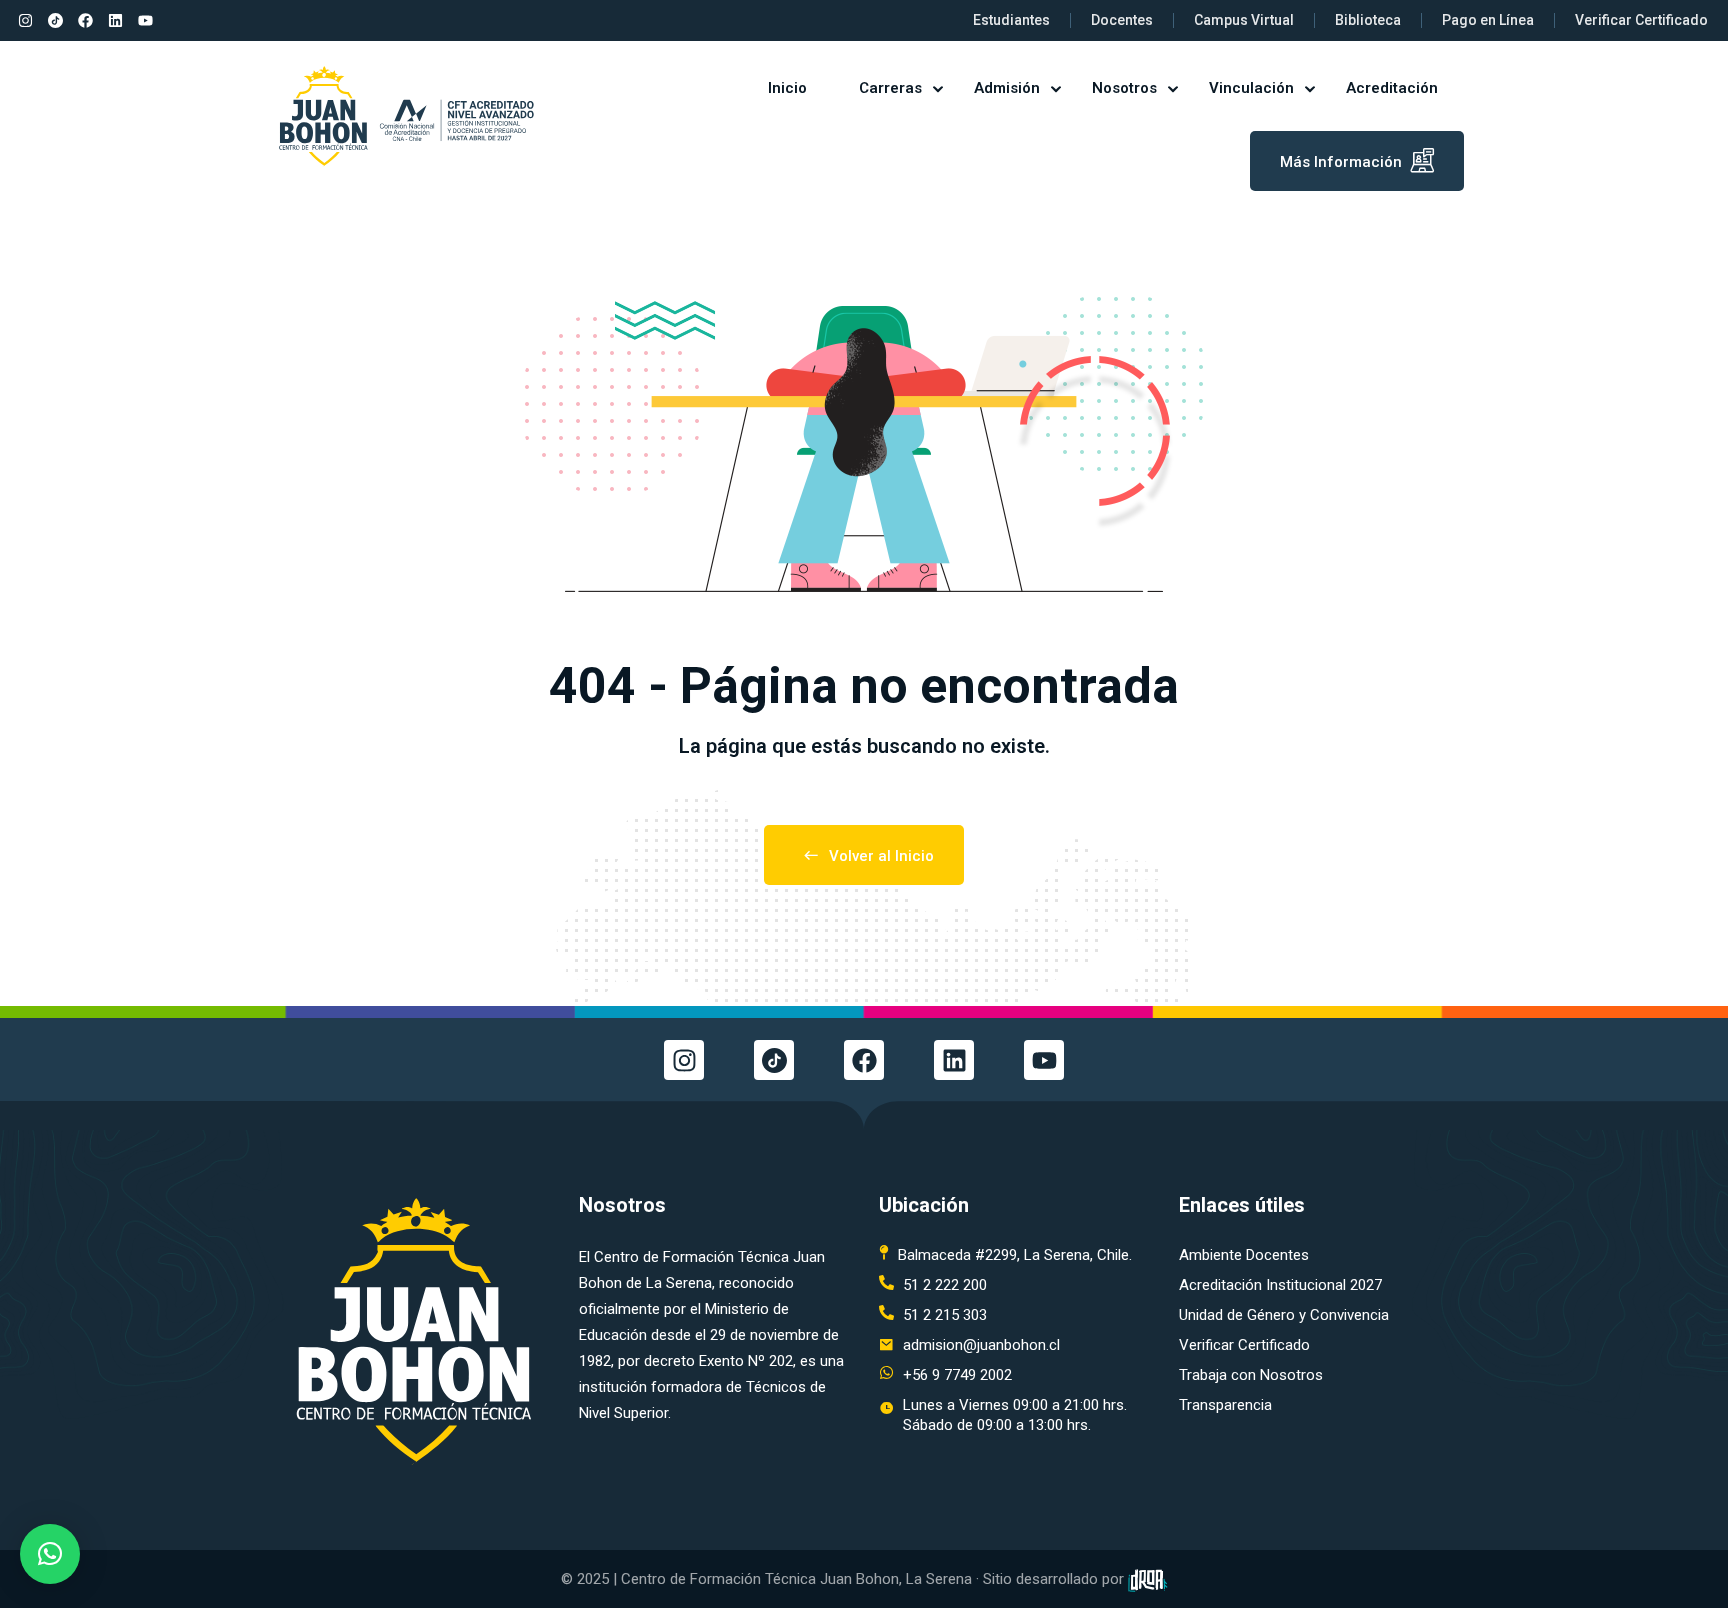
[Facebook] (85, 21)
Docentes (1122, 20)
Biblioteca (1368, 20)
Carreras (890, 88)
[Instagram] (25, 21)
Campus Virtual (1244, 20)
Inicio (787, 88)
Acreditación (1392, 88)
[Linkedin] (115, 21)
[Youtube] (145, 21)
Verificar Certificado (1641, 20)
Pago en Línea (1488, 20)
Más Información (1341, 162)
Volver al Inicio (881, 856)
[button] (50, 1554)
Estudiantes (1011, 20)
